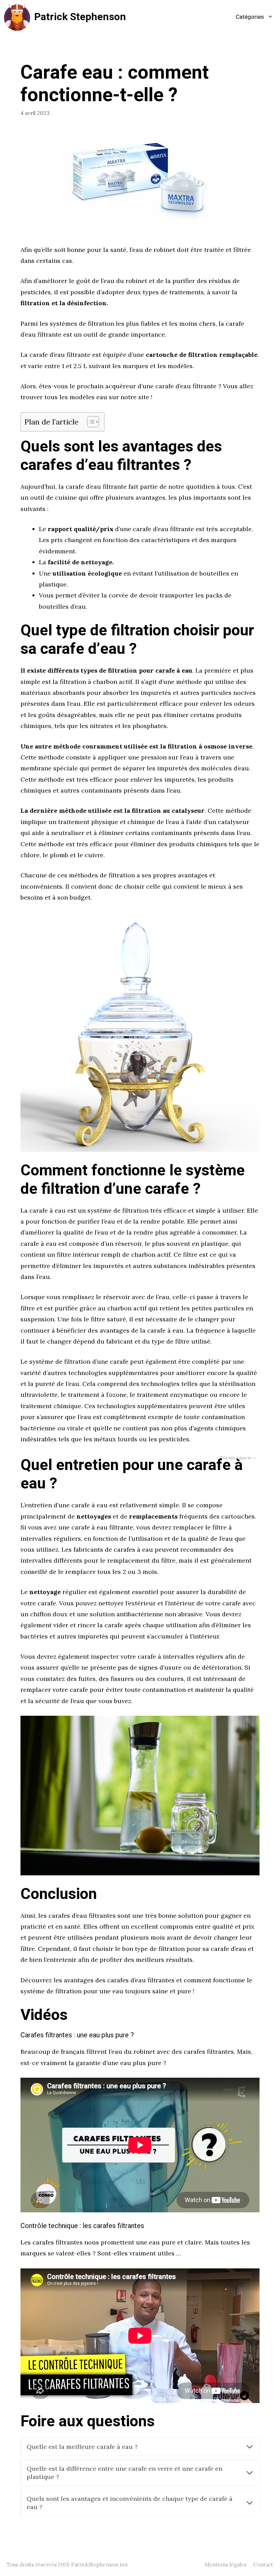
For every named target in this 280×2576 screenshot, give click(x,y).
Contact (263, 2565)
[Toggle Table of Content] (90, 422)
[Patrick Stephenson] (17, 17)
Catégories (250, 17)
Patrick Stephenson (80, 17)
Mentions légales (226, 2565)
